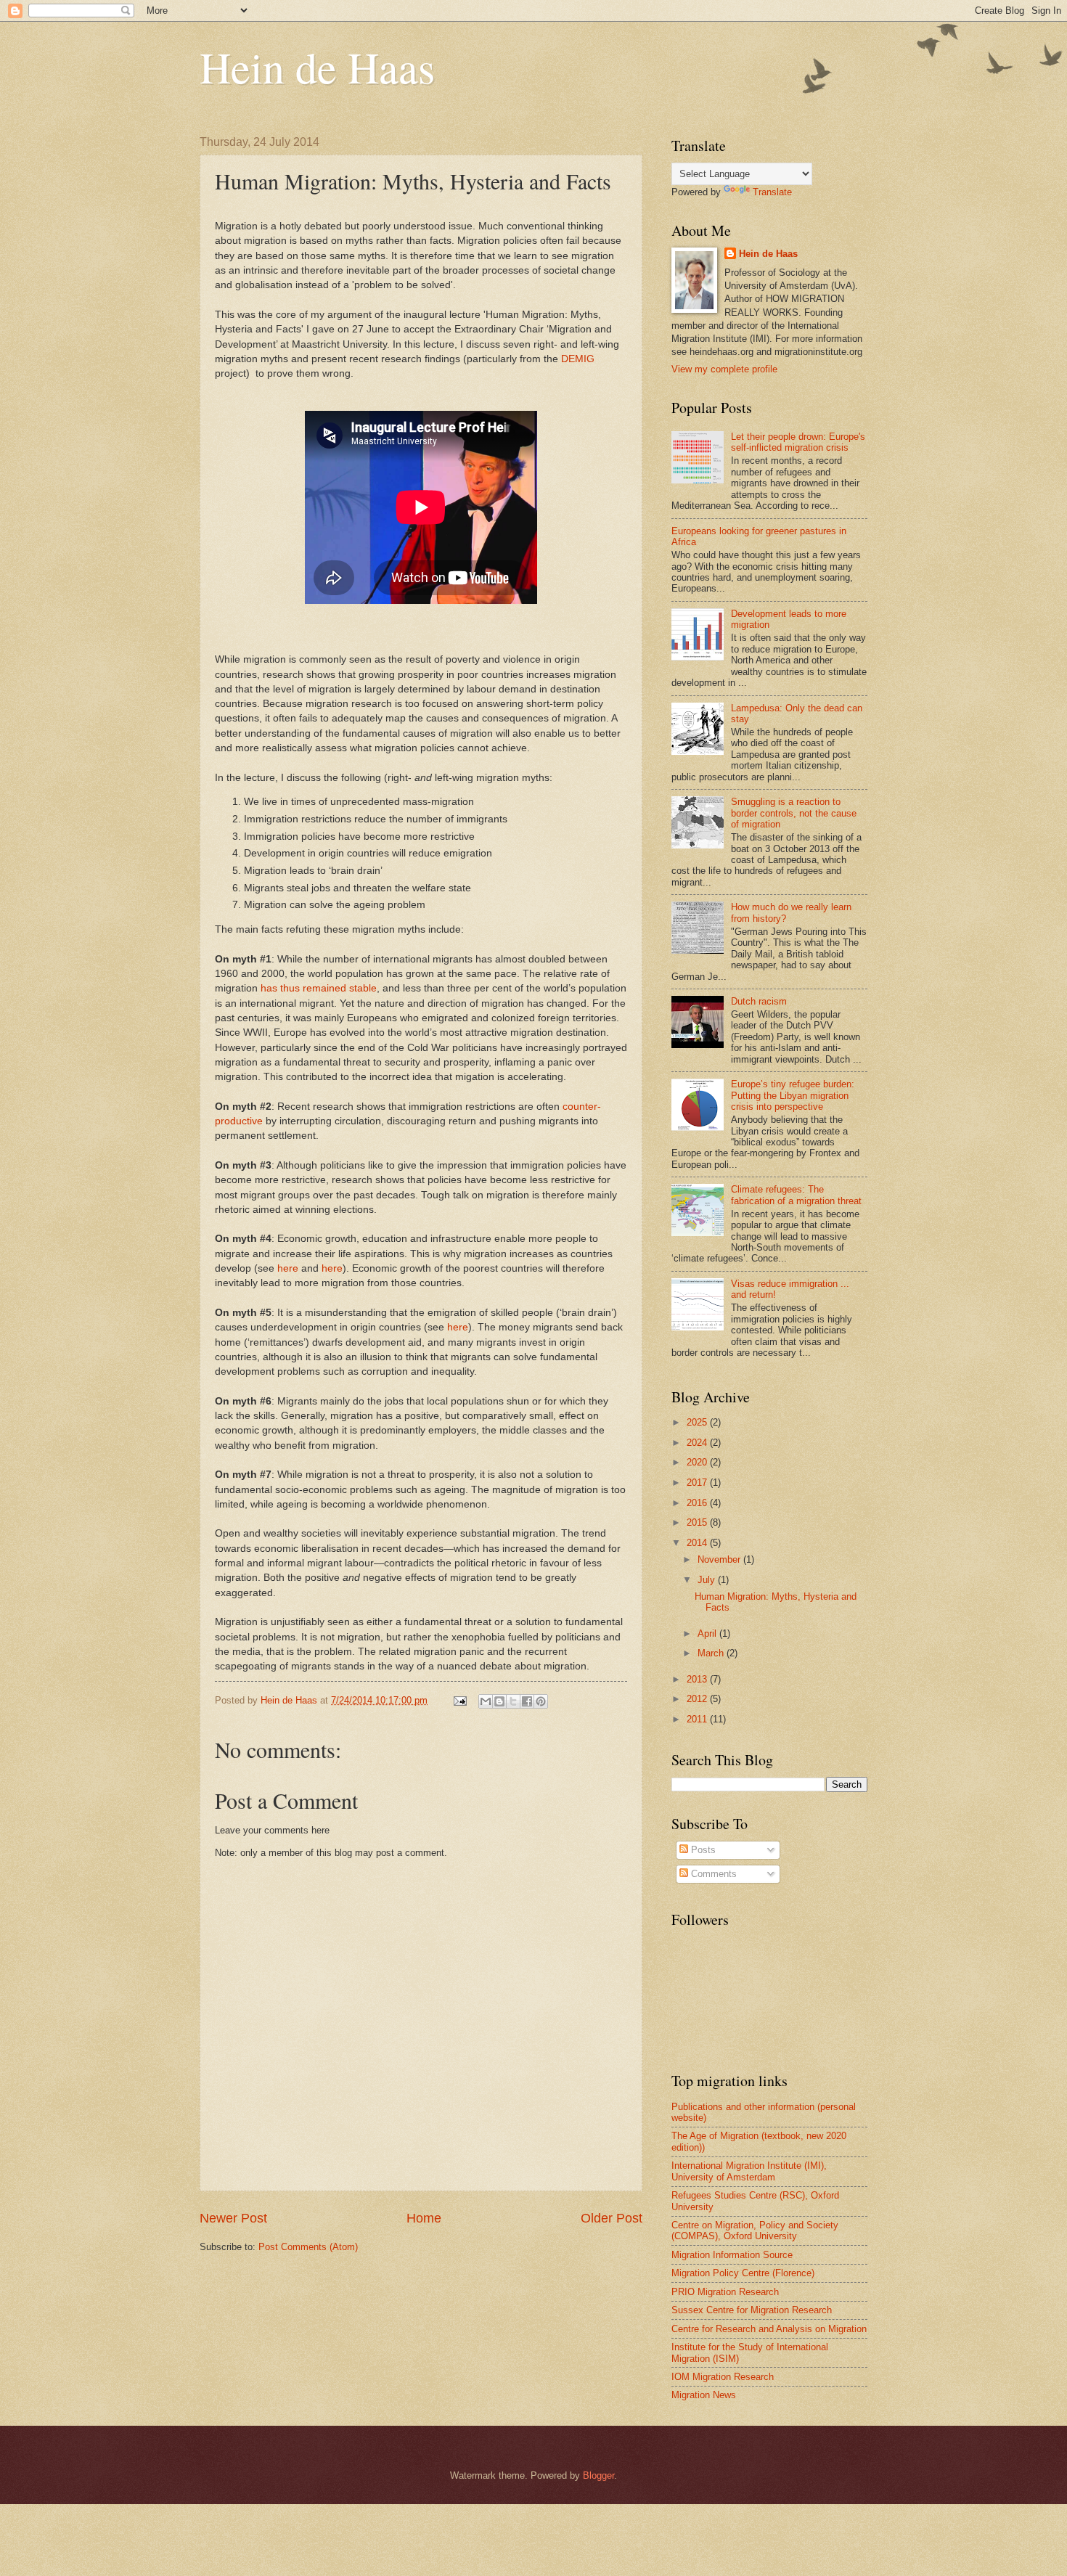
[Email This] (486, 1701)
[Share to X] (513, 1701)
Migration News (704, 2395)
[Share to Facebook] (527, 1701)
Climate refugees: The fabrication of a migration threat (796, 1195)
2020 (698, 1462)
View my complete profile (724, 369)
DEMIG (578, 359)
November (720, 1559)
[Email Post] (459, 1700)
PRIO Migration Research (725, 2292)
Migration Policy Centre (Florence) (743, 2273)
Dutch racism (759, 1001)
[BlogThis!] (499, 1701)
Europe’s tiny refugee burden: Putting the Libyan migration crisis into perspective (793, 1095)
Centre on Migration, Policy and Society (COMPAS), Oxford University (755, 2231)
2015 (698, 1522)
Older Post (612, 2218)
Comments (712, 1874)
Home (424, 2218)
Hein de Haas (317, 67)
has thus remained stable (319, 988)
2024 (698, 1443)
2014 (698, 1543)
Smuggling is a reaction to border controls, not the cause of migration (794, 813)
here (288, 1268)
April (708, 1633)
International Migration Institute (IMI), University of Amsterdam (749, 2171)
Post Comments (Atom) (308, 2247)
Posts (702, 1850)
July (708, 1580)
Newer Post (233, 2218)
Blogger (598, 2475)
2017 (698, 1483)
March (712, 1653)
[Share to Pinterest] (541, 1701)
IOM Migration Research (723, 2377)
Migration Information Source (732, 2255)
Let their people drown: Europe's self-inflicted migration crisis (798, 442)
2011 (698, 1719)
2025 (698, 1422)
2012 (698, 1699)
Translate (772, 192)
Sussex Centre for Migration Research (752, 2310)
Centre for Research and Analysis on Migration (769, 2329)
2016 (698, 1503)
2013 (698, 1679)
